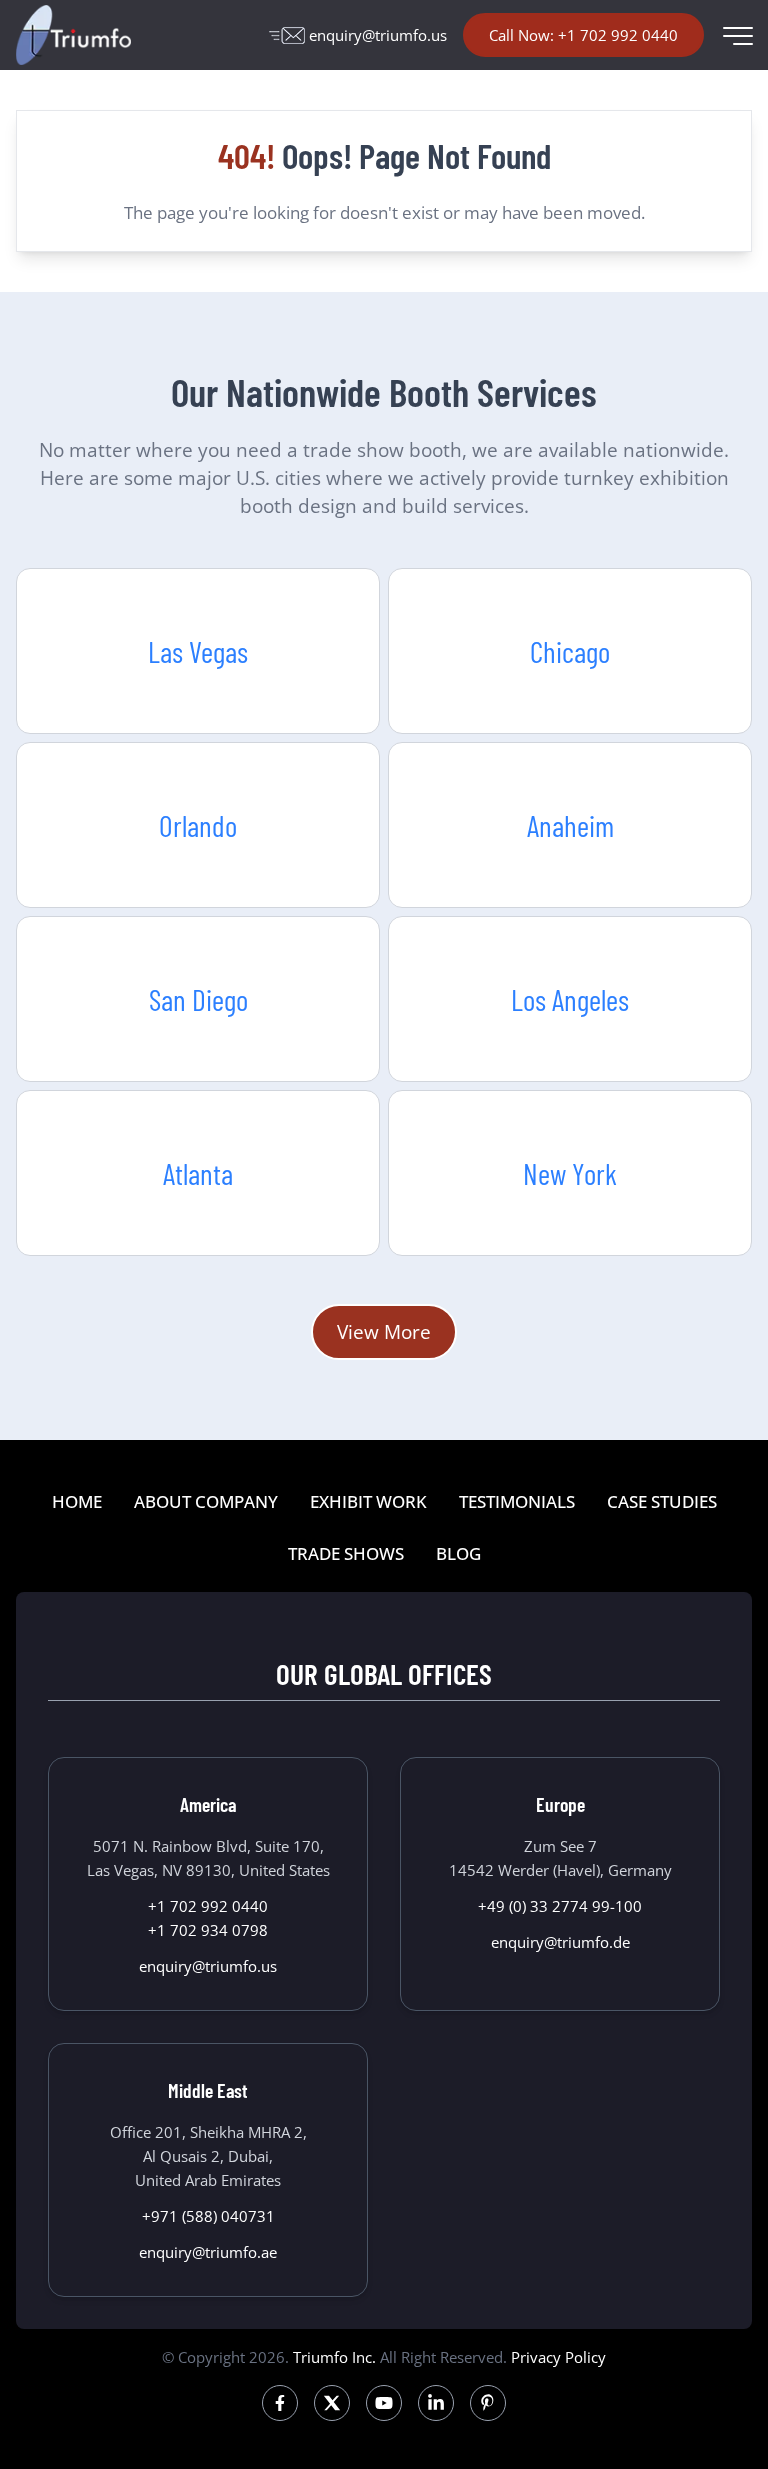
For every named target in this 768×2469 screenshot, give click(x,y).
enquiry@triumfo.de (560, 1942)
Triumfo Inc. (334, 2357)
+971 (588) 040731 (208, 2216)
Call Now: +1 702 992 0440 (583, 35)
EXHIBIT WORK (368, 1501)
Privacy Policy (558, 2357)
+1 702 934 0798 (208, 1930)
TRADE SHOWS (346, 1553)
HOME (77, 1501)
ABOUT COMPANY (206, 1501)
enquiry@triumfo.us (378, 35)
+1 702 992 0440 (208, 1906)
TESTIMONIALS (517, 1501)
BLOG (458, 1553)
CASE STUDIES (662, 1501)
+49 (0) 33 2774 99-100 (560, 1906)
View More (384, 1331)
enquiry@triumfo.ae (208, 2252)
